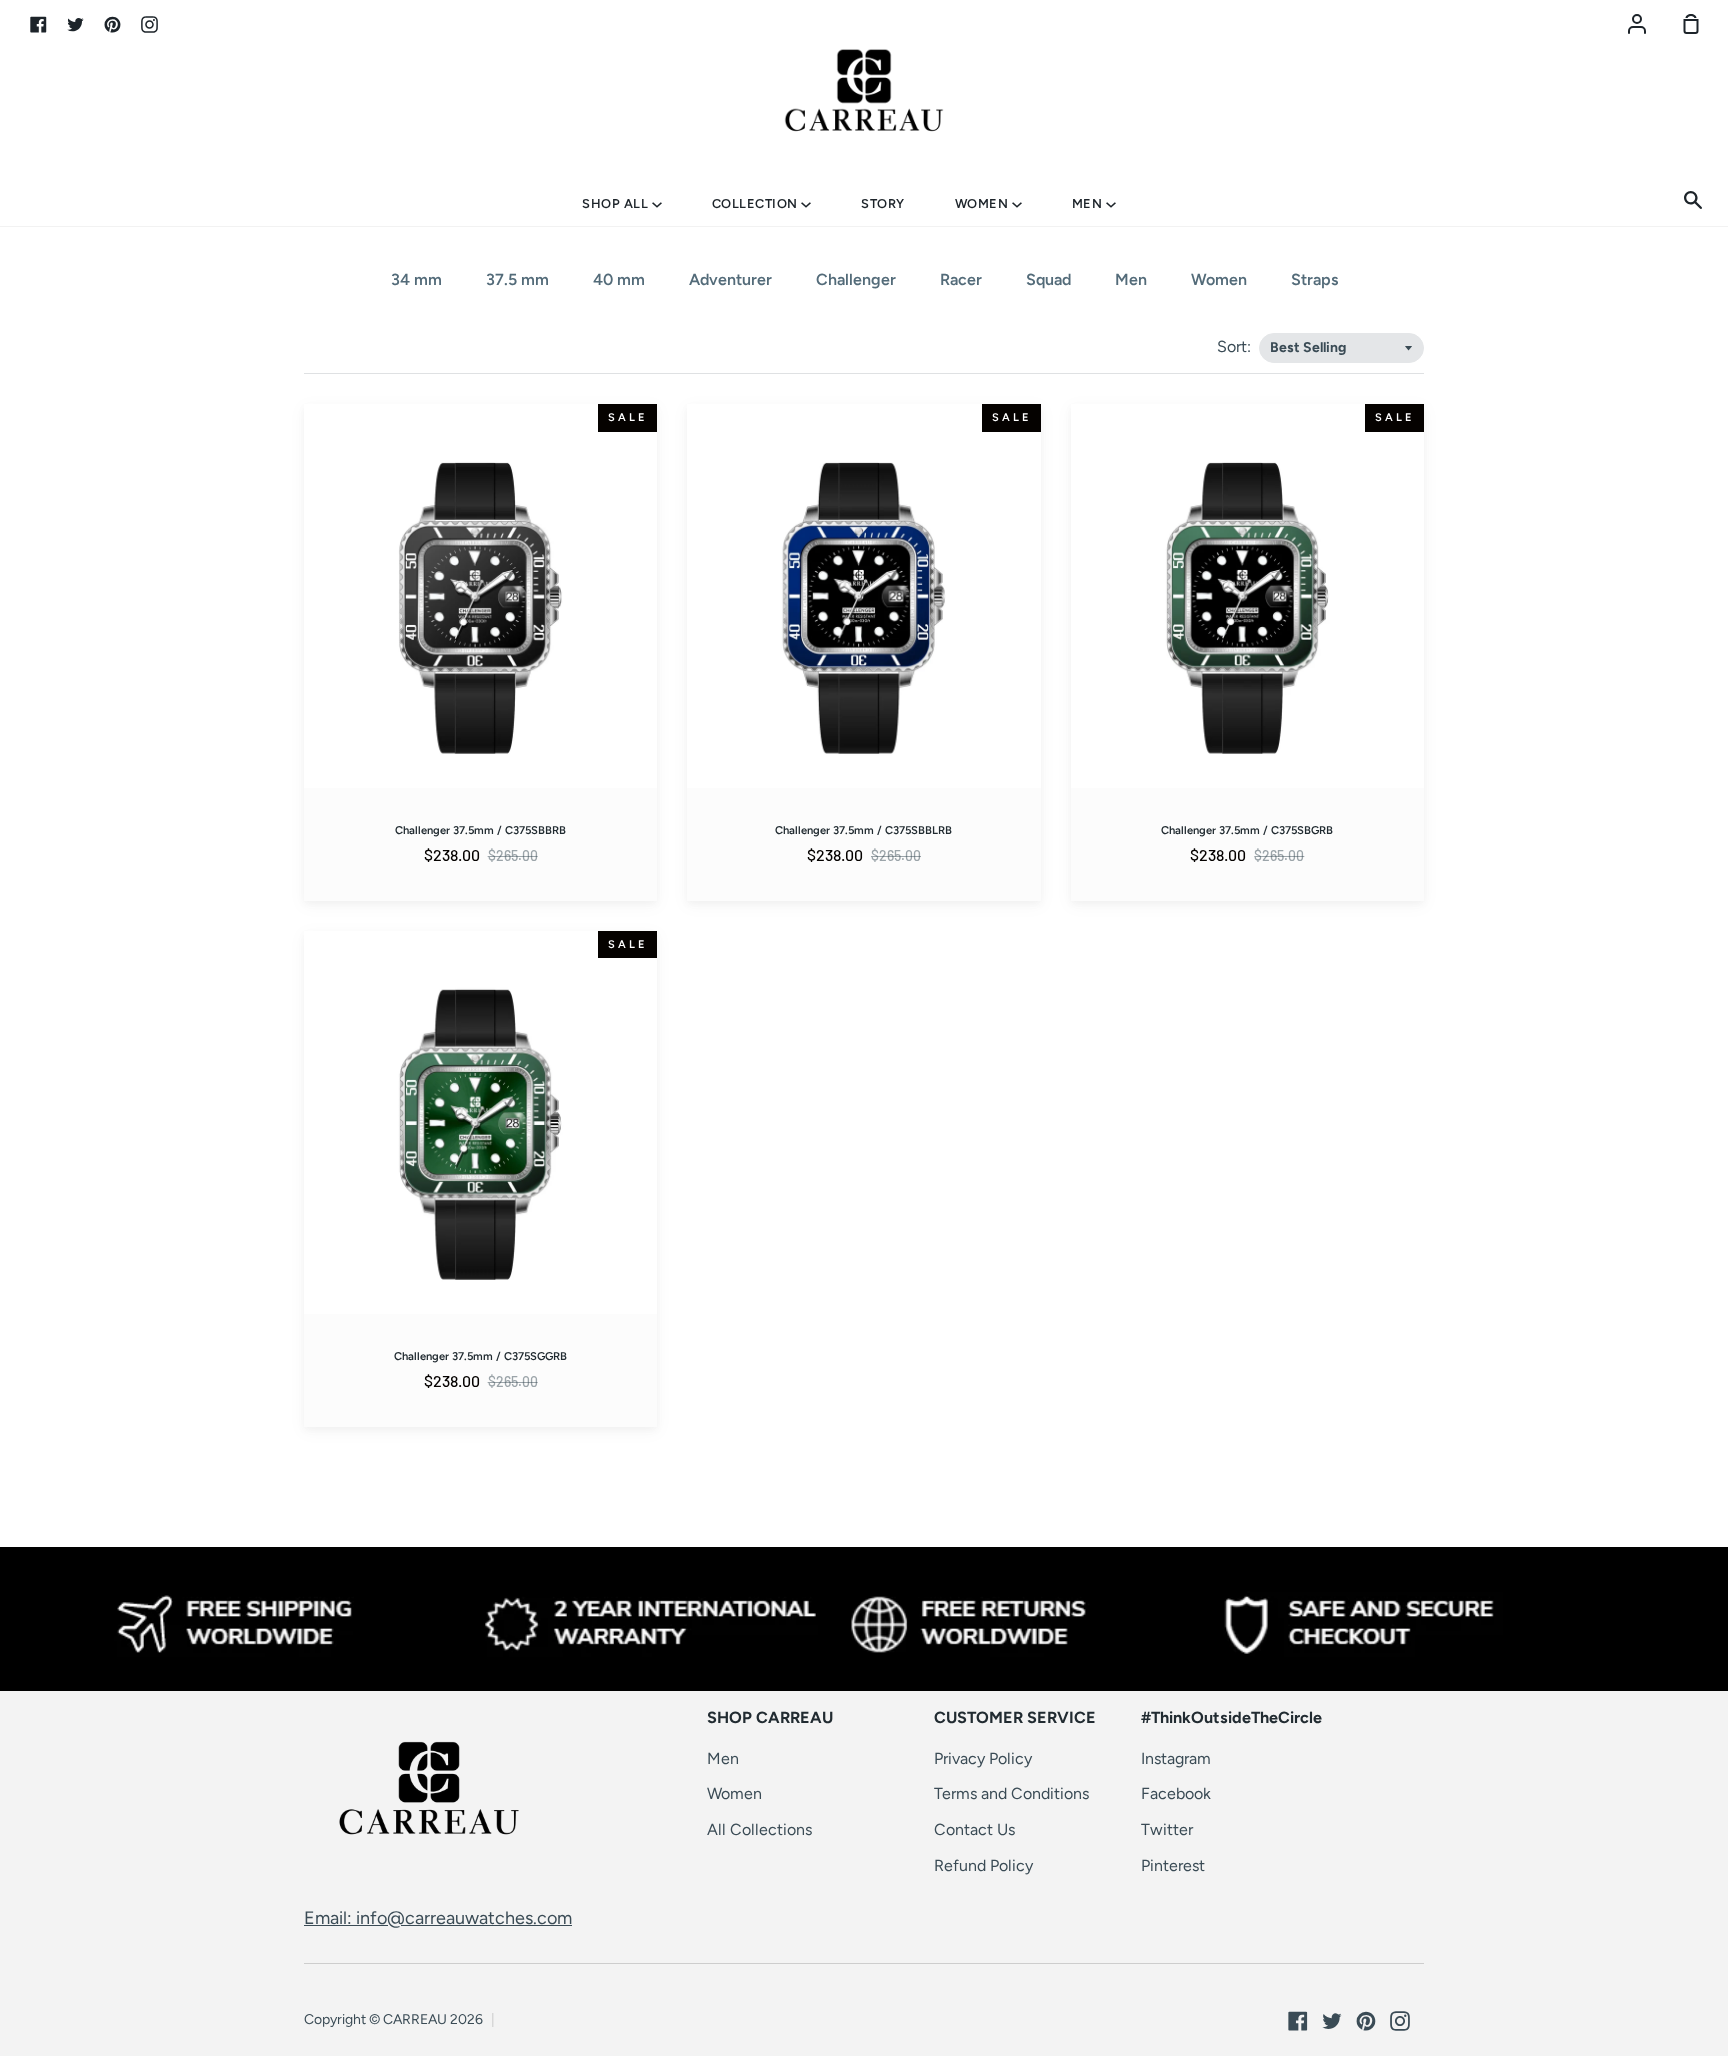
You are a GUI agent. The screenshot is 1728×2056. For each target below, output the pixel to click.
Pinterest (1173, 1865)
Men (1089, 203)
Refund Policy (983, 1865)
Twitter (1167, 1829)
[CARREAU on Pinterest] (1366, 2021)
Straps (1314, 279)
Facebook (1176, 1793)
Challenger (856, 279)
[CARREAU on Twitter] (1332, 2021)
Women (983, 203)
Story (883, 203)
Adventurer (730, 279)
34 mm (416, 279)
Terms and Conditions (1011, 1793)
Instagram (1176, 1758)
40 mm (619, 279)
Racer (961, 279)
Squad (1048, 279)
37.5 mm (517, 279)
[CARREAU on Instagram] (1400, 2021)
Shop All (617, 203)
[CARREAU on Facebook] (1298, 2021)
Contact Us (974, 1829)
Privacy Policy (983, 1758)
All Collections (759, 1829)
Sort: (1236, 346)
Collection (757, 203)
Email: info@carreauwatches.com (438, 1918)
